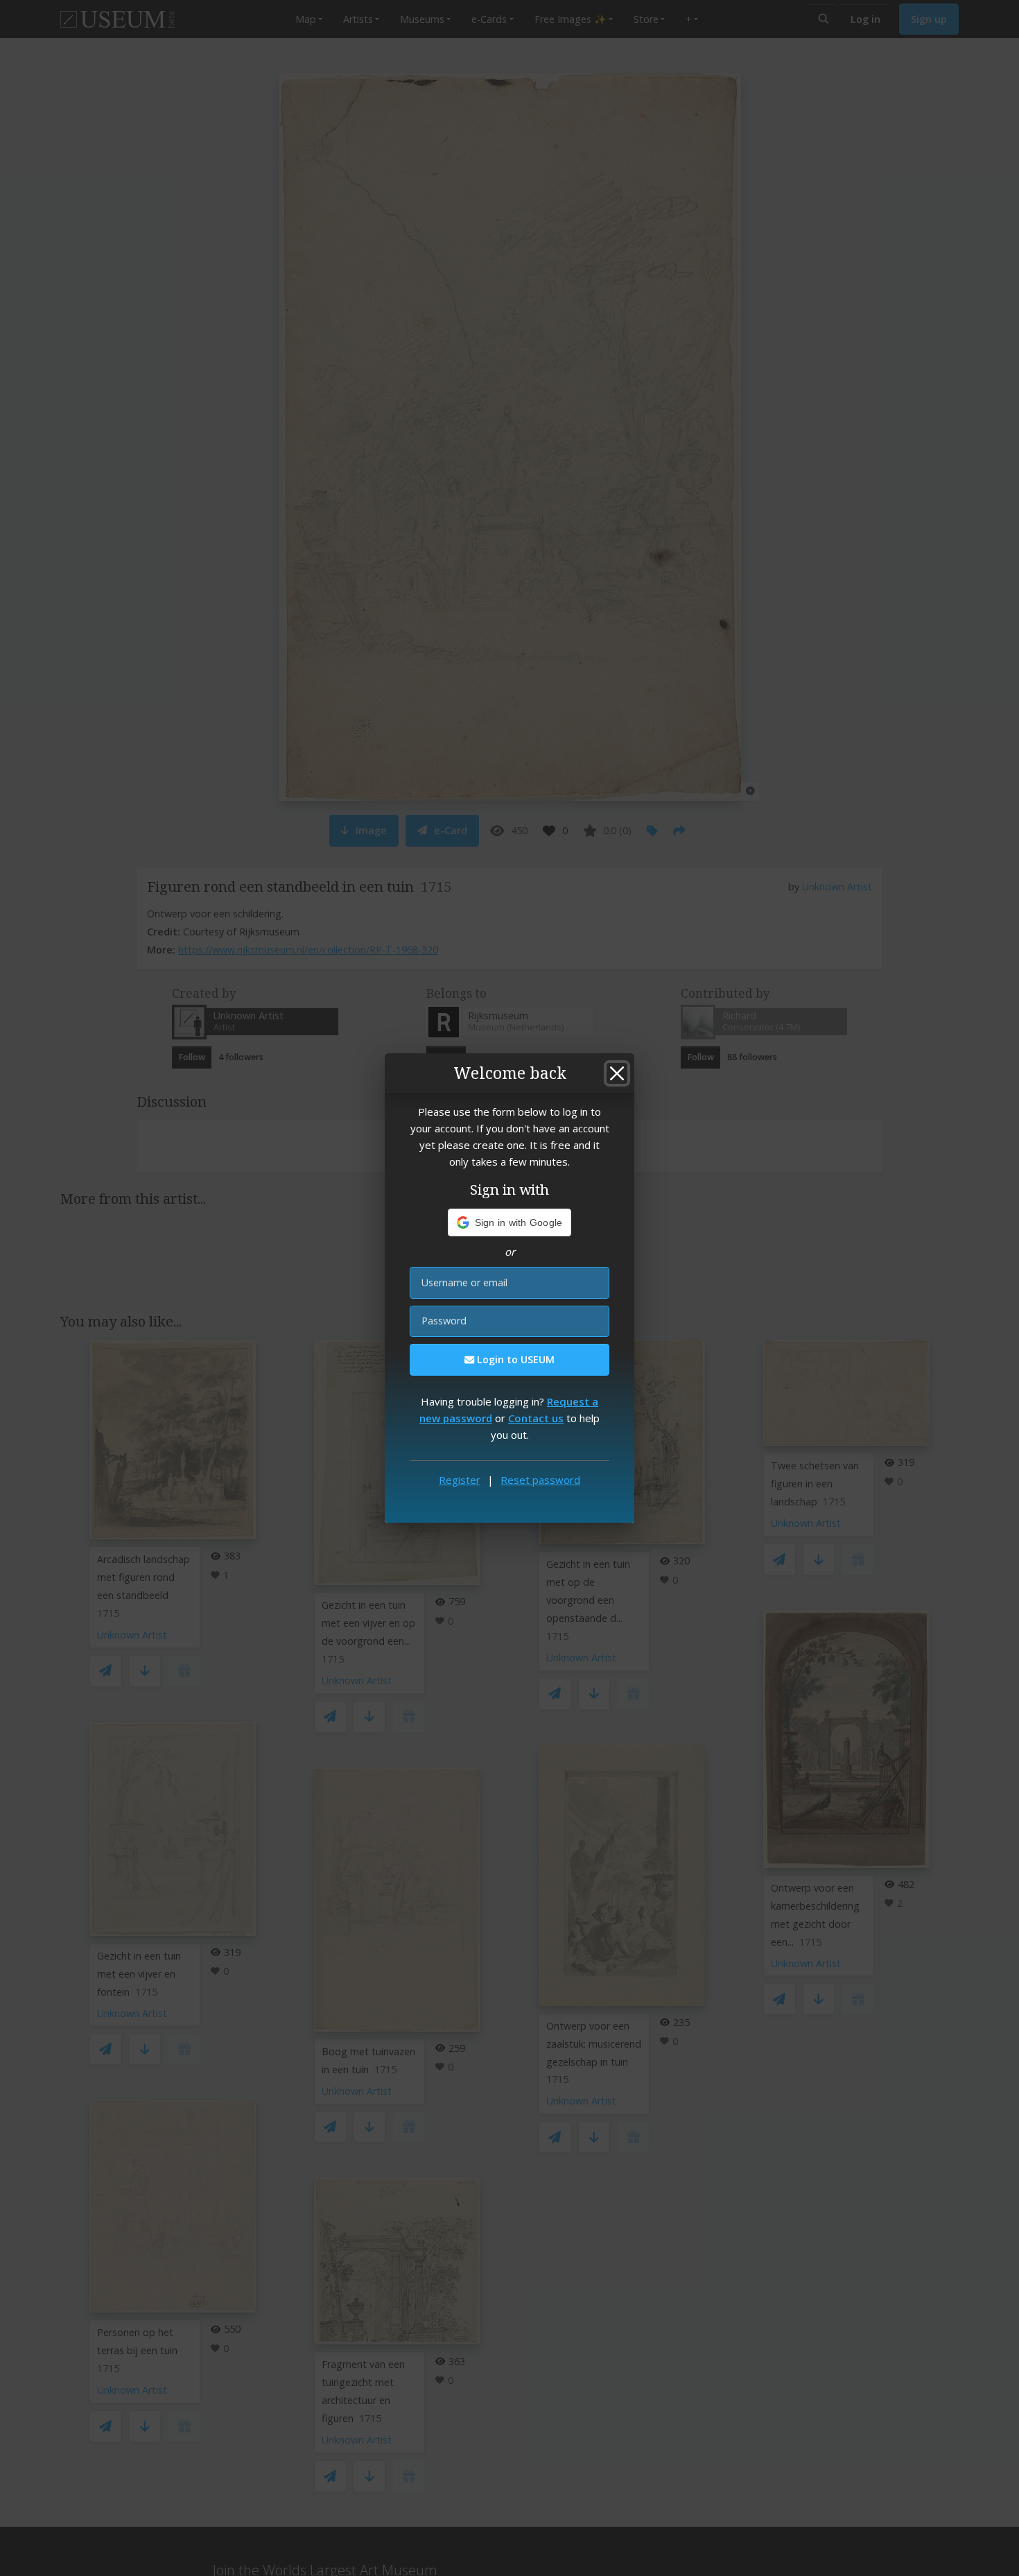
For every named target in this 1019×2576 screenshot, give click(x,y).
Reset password (540, 1480)
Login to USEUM (514, 1359)
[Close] (617, 1073)
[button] (510, 1222)
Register (460, 1480)
